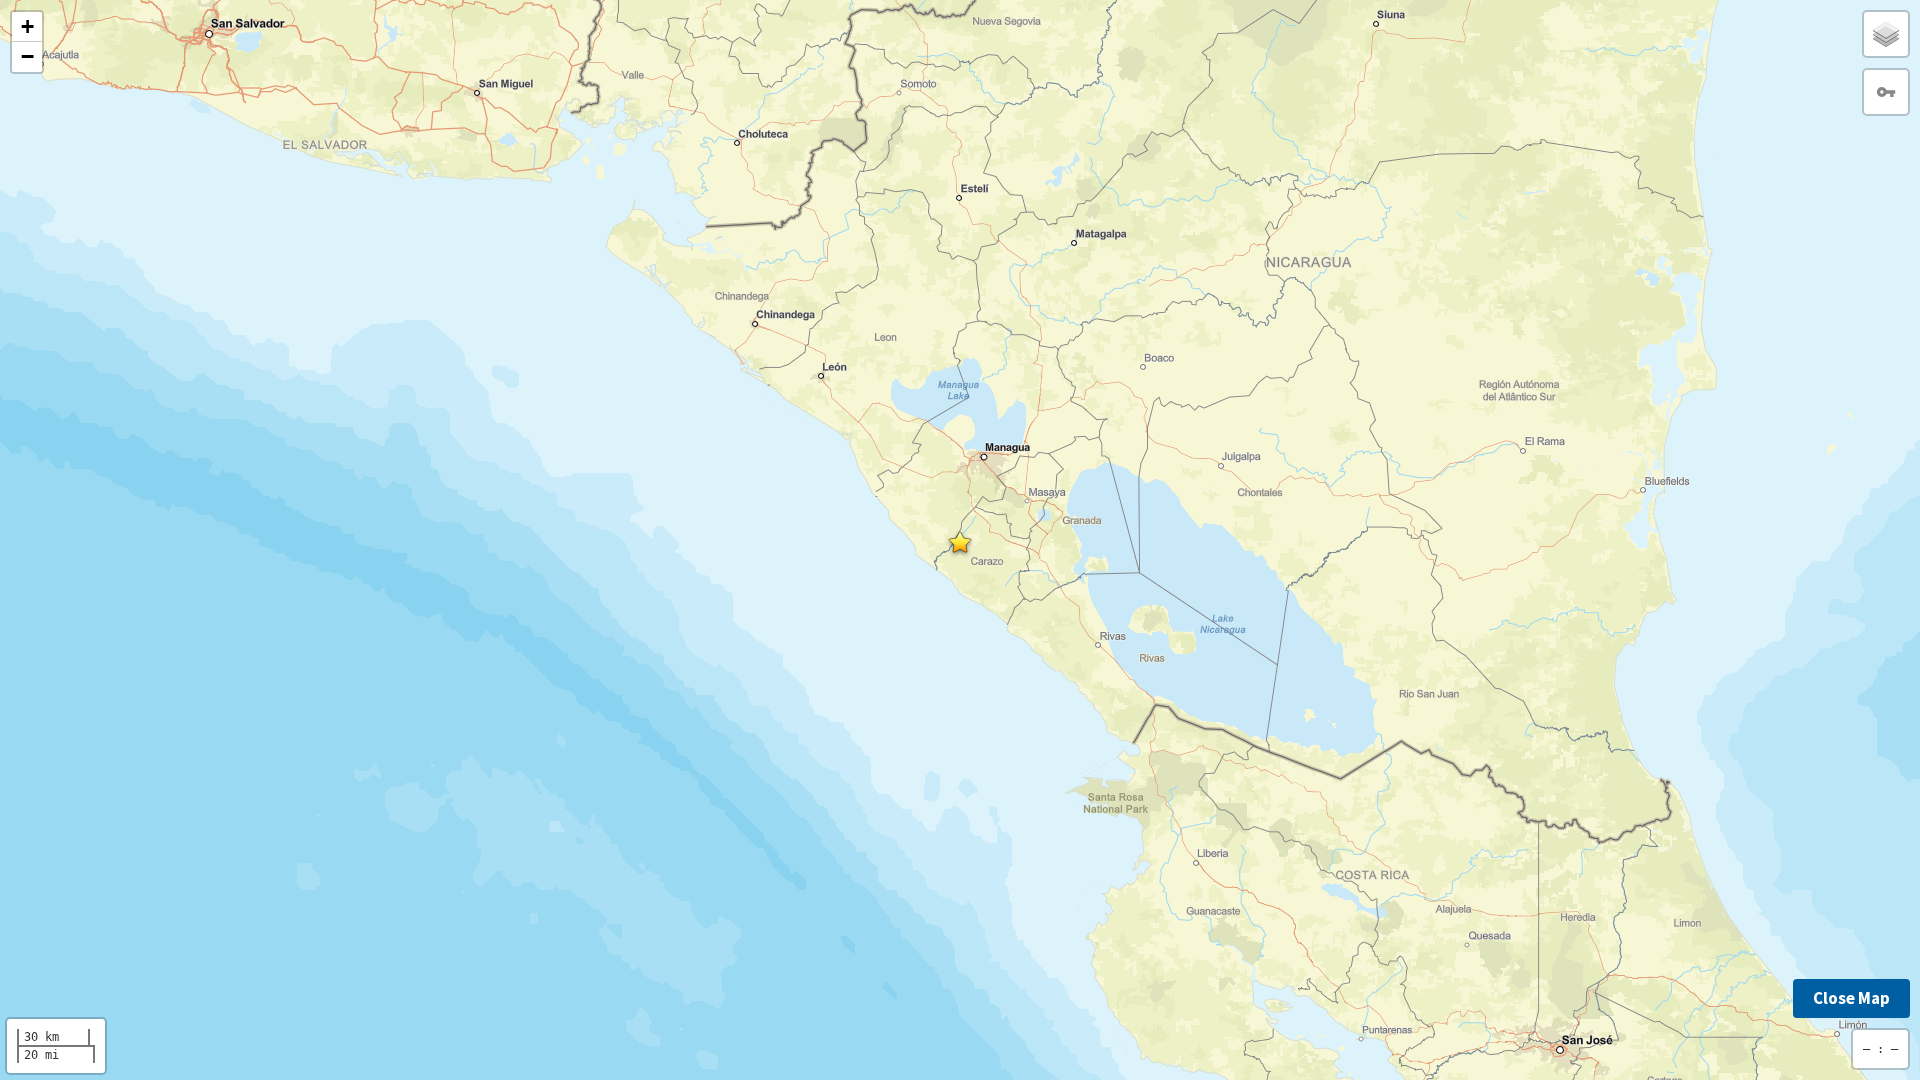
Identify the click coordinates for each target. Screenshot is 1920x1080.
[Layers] (1886, 34)
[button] (960, 542)
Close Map (1851, 998)
